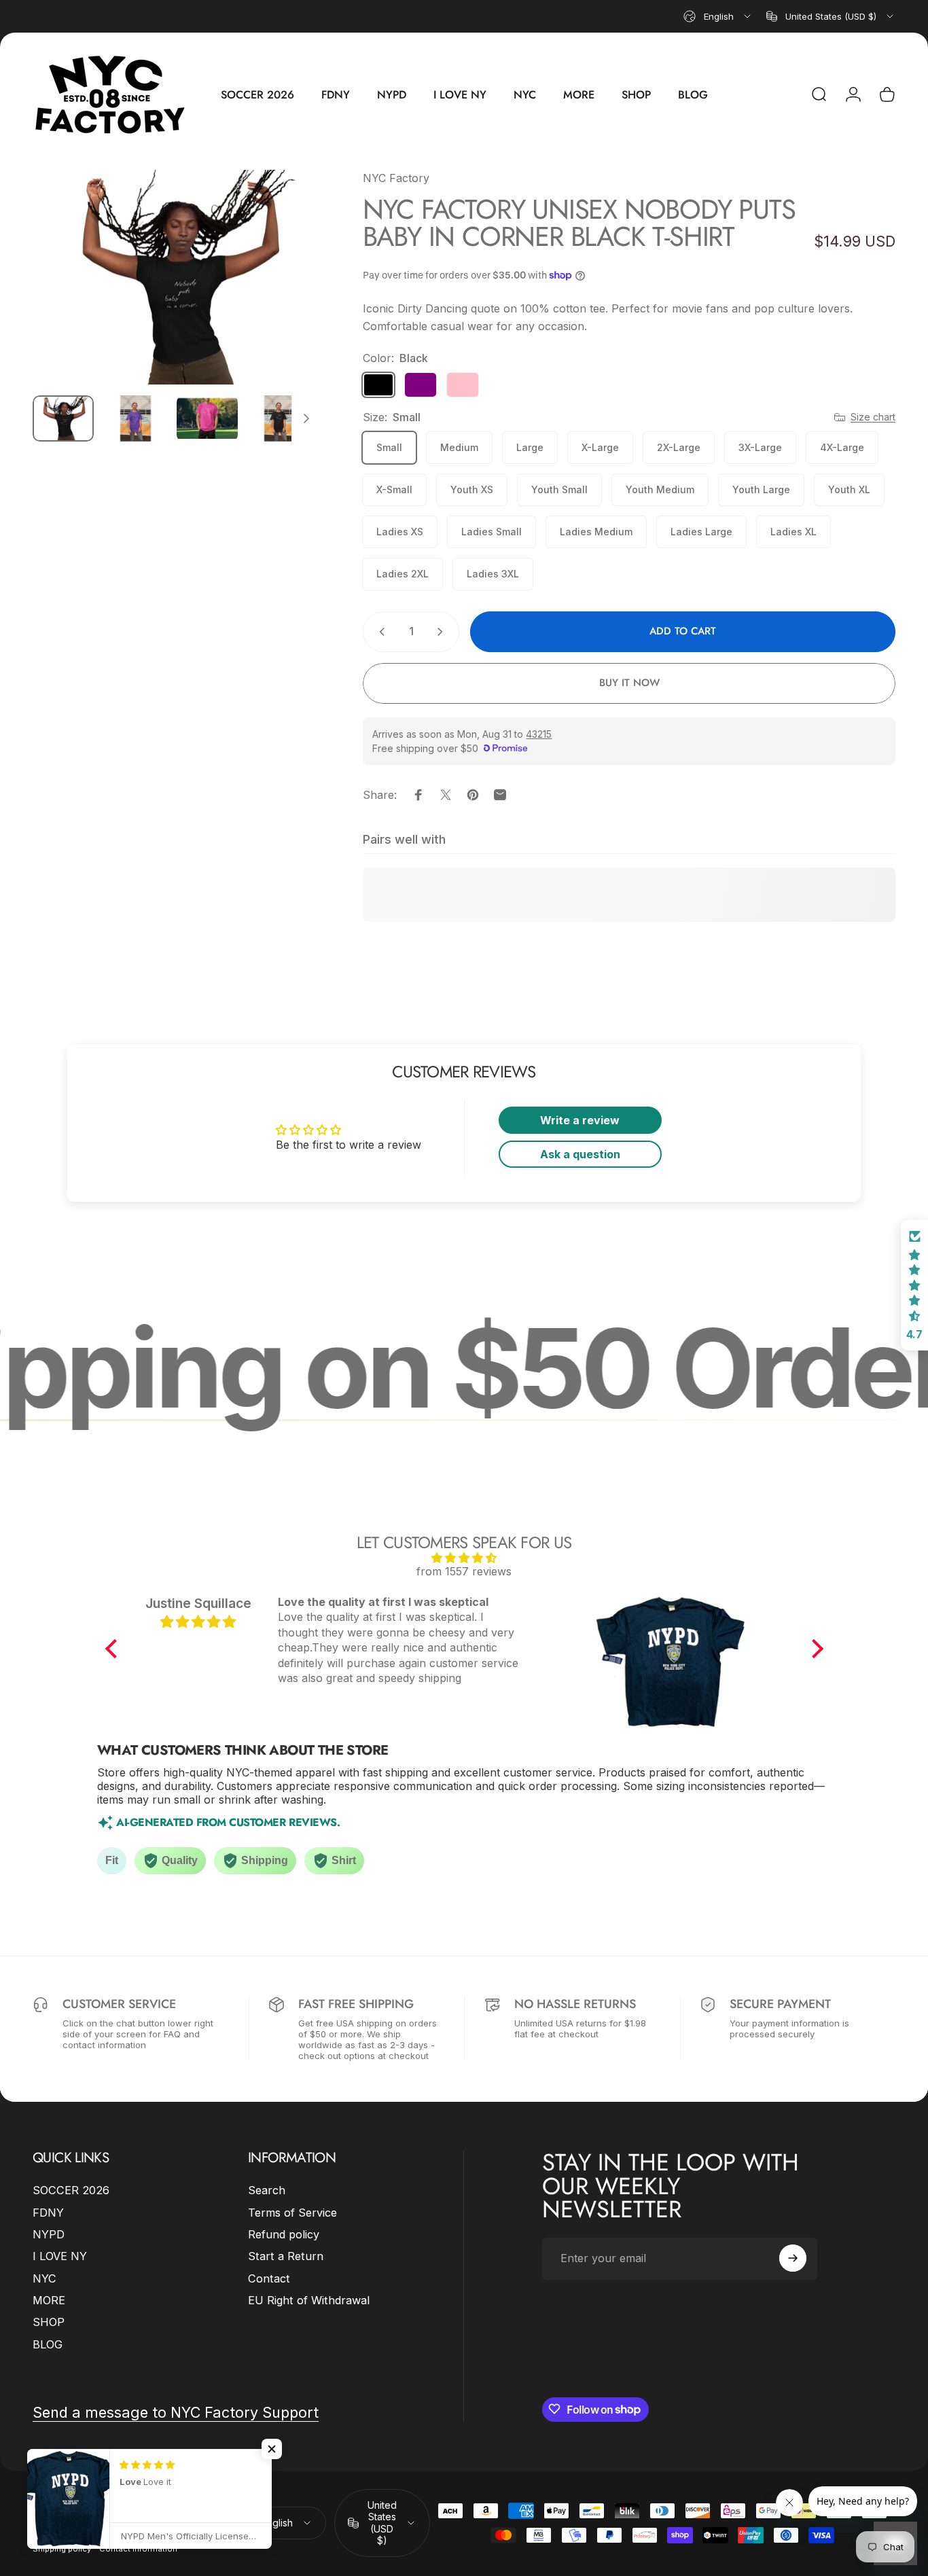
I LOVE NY (60, 2256)
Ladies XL (793, 532)
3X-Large (760, 447)
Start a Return (286, 2256)
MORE (49, 2300)
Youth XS (472, 489)
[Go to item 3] (207, 418)
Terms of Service (292, 2213)
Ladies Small (492, 532)
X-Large (600, 447)
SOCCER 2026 (71, 2190)
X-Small (394, 489)
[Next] (284, 301)
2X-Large (679, 447)
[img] (464, 1558)
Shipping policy (62, 2549)
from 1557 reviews (464, 1571)
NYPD (49, 2234)
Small (389, 447)
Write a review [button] (580, 1120)
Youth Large (761, 489)
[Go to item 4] (279, 418)
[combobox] (718, 16)
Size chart (873, 417)
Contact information (138, 2549)
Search (267, 2190)
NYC (44, 2278)
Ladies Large (701, 532)
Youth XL (849, 489)
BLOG (48, 2344)
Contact (269, 2278)
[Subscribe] (793, 2258)
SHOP (49, 2322)
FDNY (48, 2213)
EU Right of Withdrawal (309, 2300)
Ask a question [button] (580, 1154)
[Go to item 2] (135, 418)
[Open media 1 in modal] (176, 277)
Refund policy (284, 2234)
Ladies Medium (596, 532)
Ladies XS (400, 532)
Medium (459, 447)
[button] (114, 1649)
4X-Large (842, 447)
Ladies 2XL (403, 574)
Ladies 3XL (493, 574)
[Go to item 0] (63, 418)
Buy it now (629, 683)
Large (530, 447)
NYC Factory (396, 178)
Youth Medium (660, 489)
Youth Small (559, 489)
